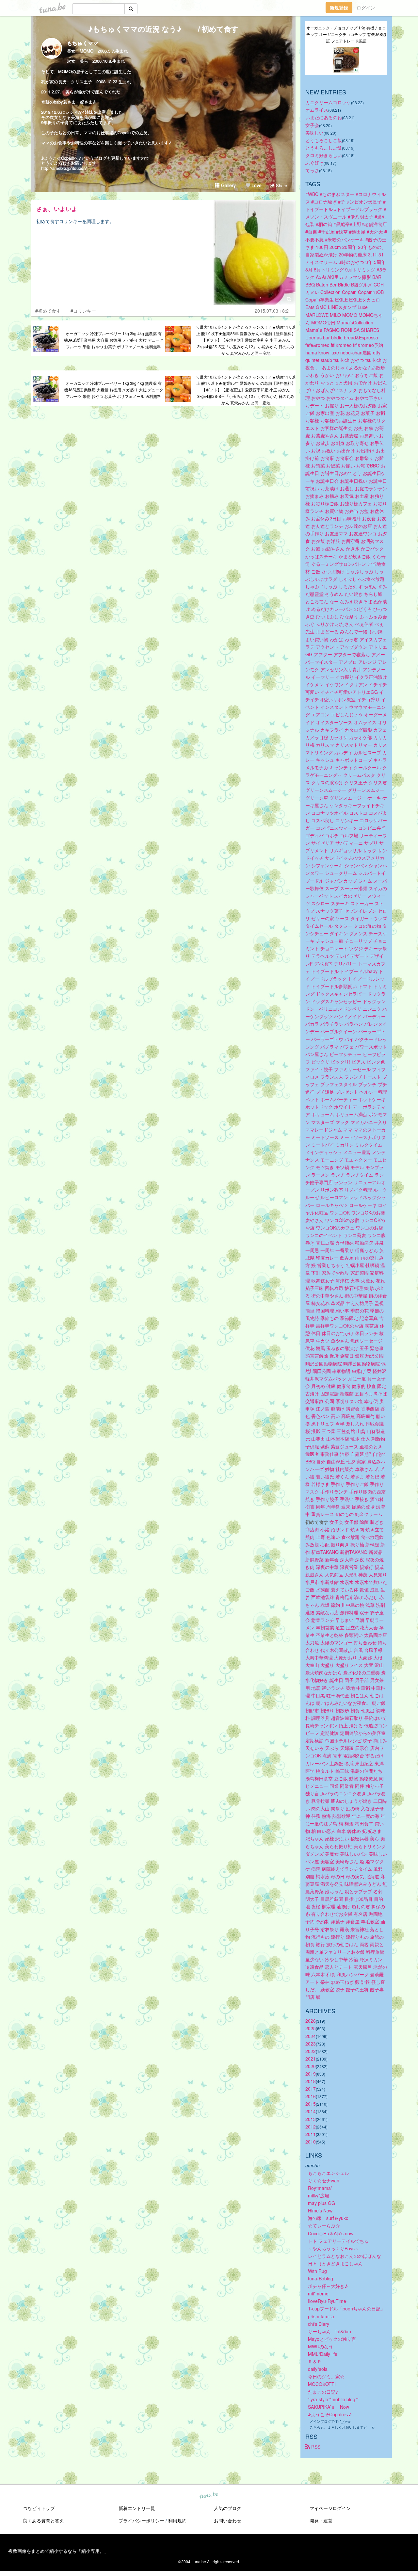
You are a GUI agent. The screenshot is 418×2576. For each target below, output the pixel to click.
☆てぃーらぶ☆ (324, 2225)
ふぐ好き (314, 163)
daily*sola (318, 2369)
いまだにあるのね (324, 117)
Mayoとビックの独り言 (332, 2339)
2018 (311, 2081)
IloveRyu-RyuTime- (328, 2301)
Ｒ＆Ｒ (315, 2361)
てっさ (312, 170)
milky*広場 (319, 2195)
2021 (311, 2059)
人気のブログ (228, 2508)
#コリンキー (83, 311)
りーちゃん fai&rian (330, 2331)
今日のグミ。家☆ (326, 2376)
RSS (315, 2447)
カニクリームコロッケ (328, 102)
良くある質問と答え (43, 2520)
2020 (311, 2066)
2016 (311, 2096)
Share (281, 185)
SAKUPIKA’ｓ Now (329, 2407)
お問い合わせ (228, 2520)
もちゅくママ (83, 43)
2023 (311, 2044)
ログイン (366, 8)
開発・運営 (321, 2520)
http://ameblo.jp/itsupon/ (64, 168)
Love (256, 185)
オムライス (317, 110)
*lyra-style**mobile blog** (333, 2399)
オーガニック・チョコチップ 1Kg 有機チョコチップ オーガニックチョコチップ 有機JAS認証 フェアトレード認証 (346, 34)
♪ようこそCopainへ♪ (330, 2414)
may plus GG (322, 2203)
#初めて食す (48, 311)
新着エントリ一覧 (137, 2508)
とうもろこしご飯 (324, 140)
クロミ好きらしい (324, 155)
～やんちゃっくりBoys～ (334, 2248)
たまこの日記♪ (323, 2392)
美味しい (314, 133)
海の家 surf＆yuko (328, 2218)
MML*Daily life (323, 2354)
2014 (311, 2111)
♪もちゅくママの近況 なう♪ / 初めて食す (163, 29)
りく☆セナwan (324, 2180)
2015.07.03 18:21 (273, 311)
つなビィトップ (39, 2508)
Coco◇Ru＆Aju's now (331, 2233)
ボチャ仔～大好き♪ (328, 2286)
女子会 (312, 125)
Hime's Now (320, 2210)
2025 (311, 2028)
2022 (311, 2051)
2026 (311, 2021)
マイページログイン (330, 2508)
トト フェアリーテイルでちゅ (338, 2241)
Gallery (228, 185)
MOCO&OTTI (322, 2384)
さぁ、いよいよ (57, 209)
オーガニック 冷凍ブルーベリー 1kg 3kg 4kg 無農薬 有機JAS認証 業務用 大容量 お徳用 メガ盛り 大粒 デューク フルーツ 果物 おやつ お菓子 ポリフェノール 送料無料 (114, 340)
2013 (311, 2119)
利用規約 (177, 2520)
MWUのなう (321, 2346)
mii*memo (318, 2293)
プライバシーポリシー (141, 2520)
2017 (311, 2089)
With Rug (317, 2271)
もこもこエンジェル (329, 2173)
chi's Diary (319, 2324)
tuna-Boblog (321, 2278)
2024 (311, 2036)
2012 (311, 2127)
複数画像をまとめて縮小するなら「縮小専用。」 (58, 2551)
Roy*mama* (320, 2188)
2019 (311, 2074)
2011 (311, 2134)
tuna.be (209, 2495)
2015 (311, 2104)
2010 (311, 2142)
